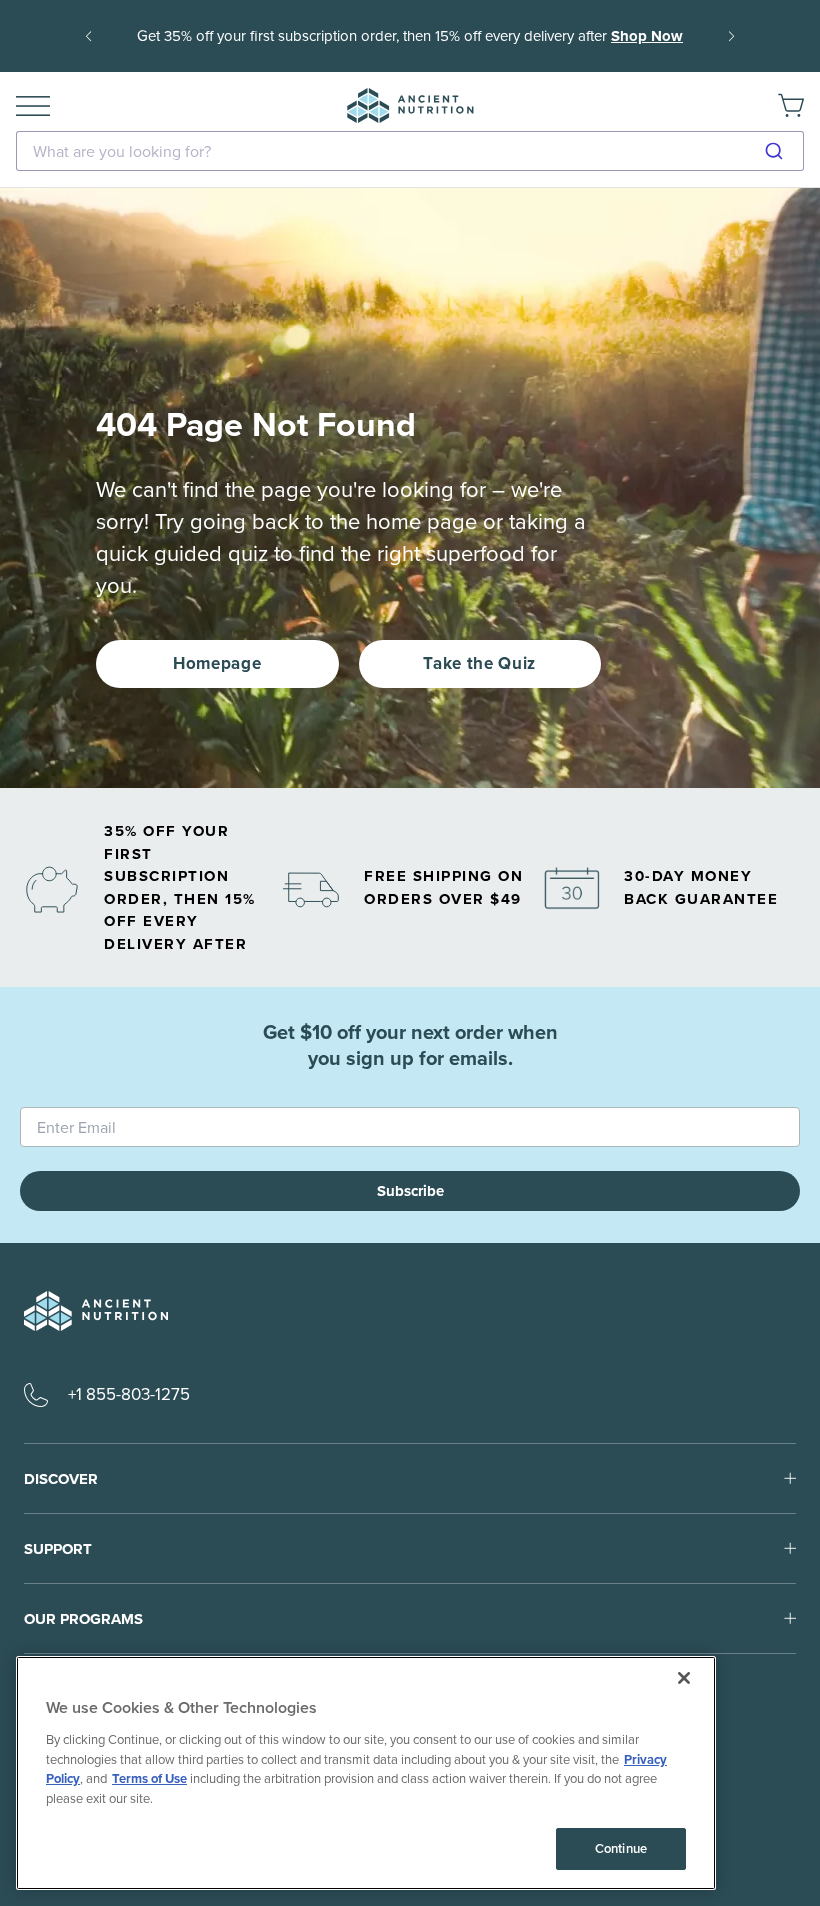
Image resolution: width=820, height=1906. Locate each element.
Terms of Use (149, 1778)
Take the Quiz (479, 663)
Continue (621, 1848)
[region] (366, 1773)
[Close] (684, 1678)
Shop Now (647, 36)
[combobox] (410, 151)
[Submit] (781, 151)
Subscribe (410, 1191)
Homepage (217, 663)
